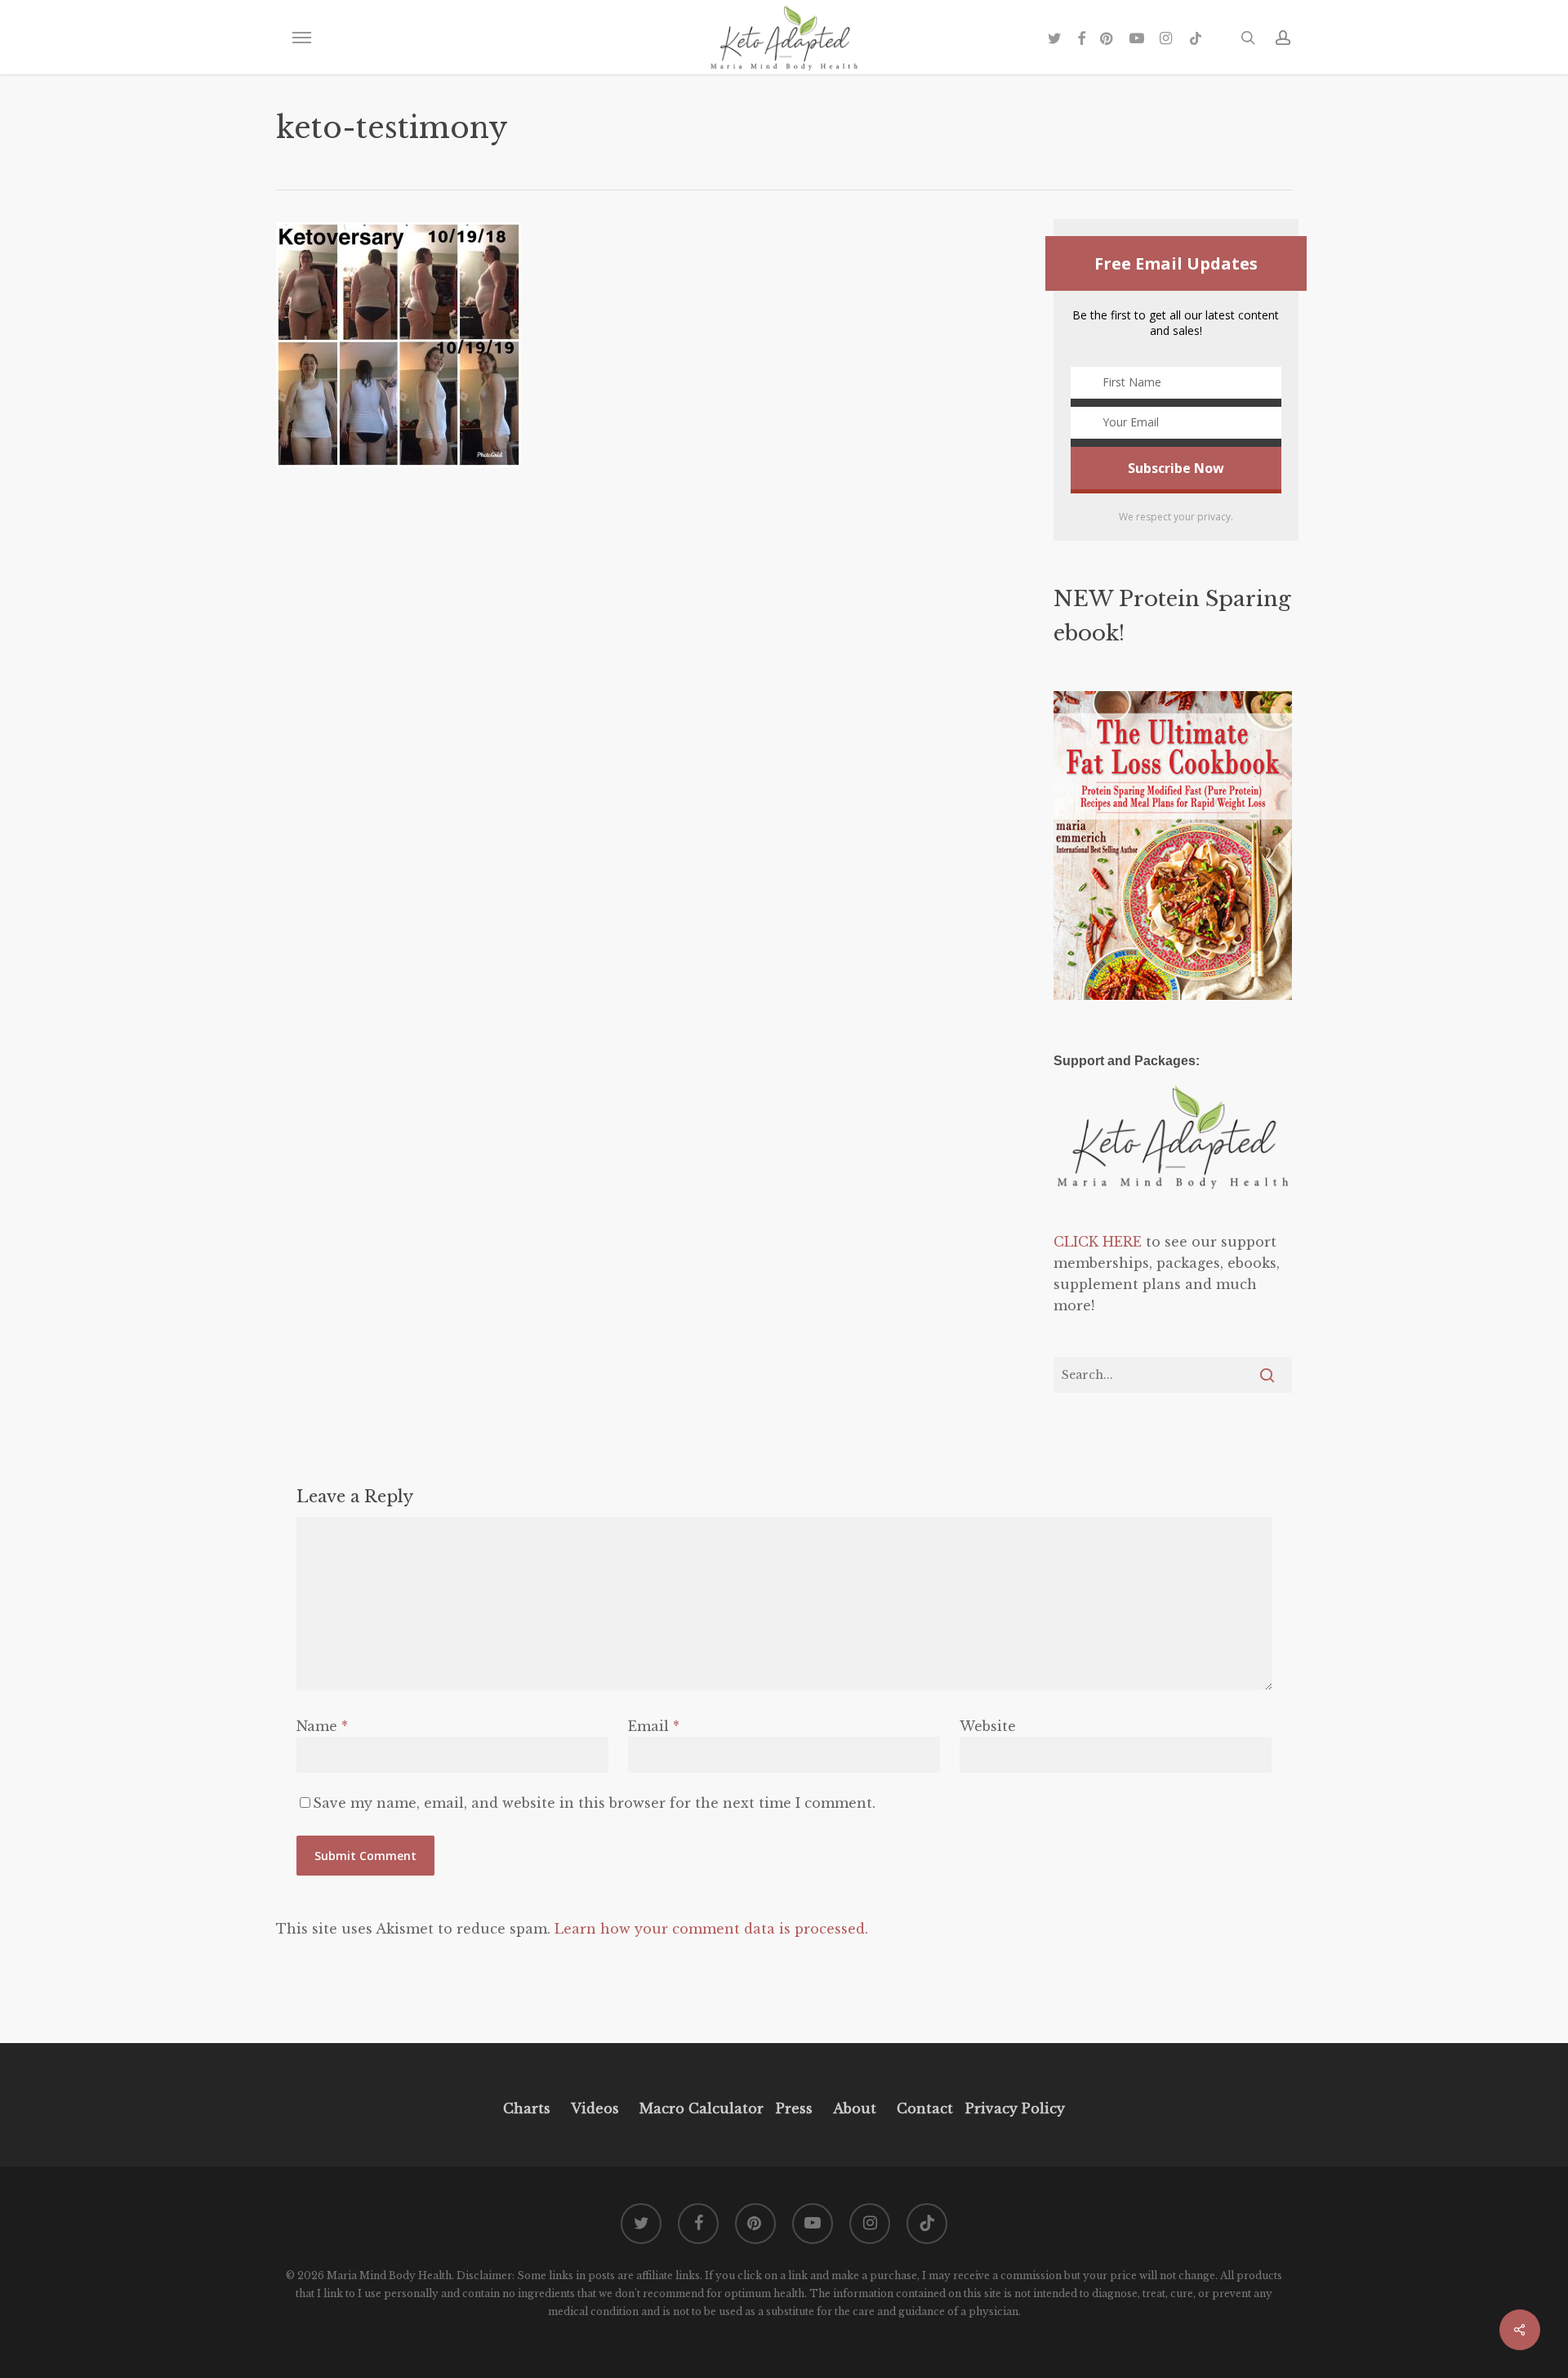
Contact (925, 2108)
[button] (301, 38)
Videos (595, 2108)
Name (322, 1726)
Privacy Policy (1013, 2108)
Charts (527, 2108)
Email (654, 1726)
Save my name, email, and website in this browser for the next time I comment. (594, 1803)
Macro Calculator (702, 2108)
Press (794, 2108)
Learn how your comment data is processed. (711, 1929)
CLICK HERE (1098, 1242)
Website (988, 1726)
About (855, 2108)
